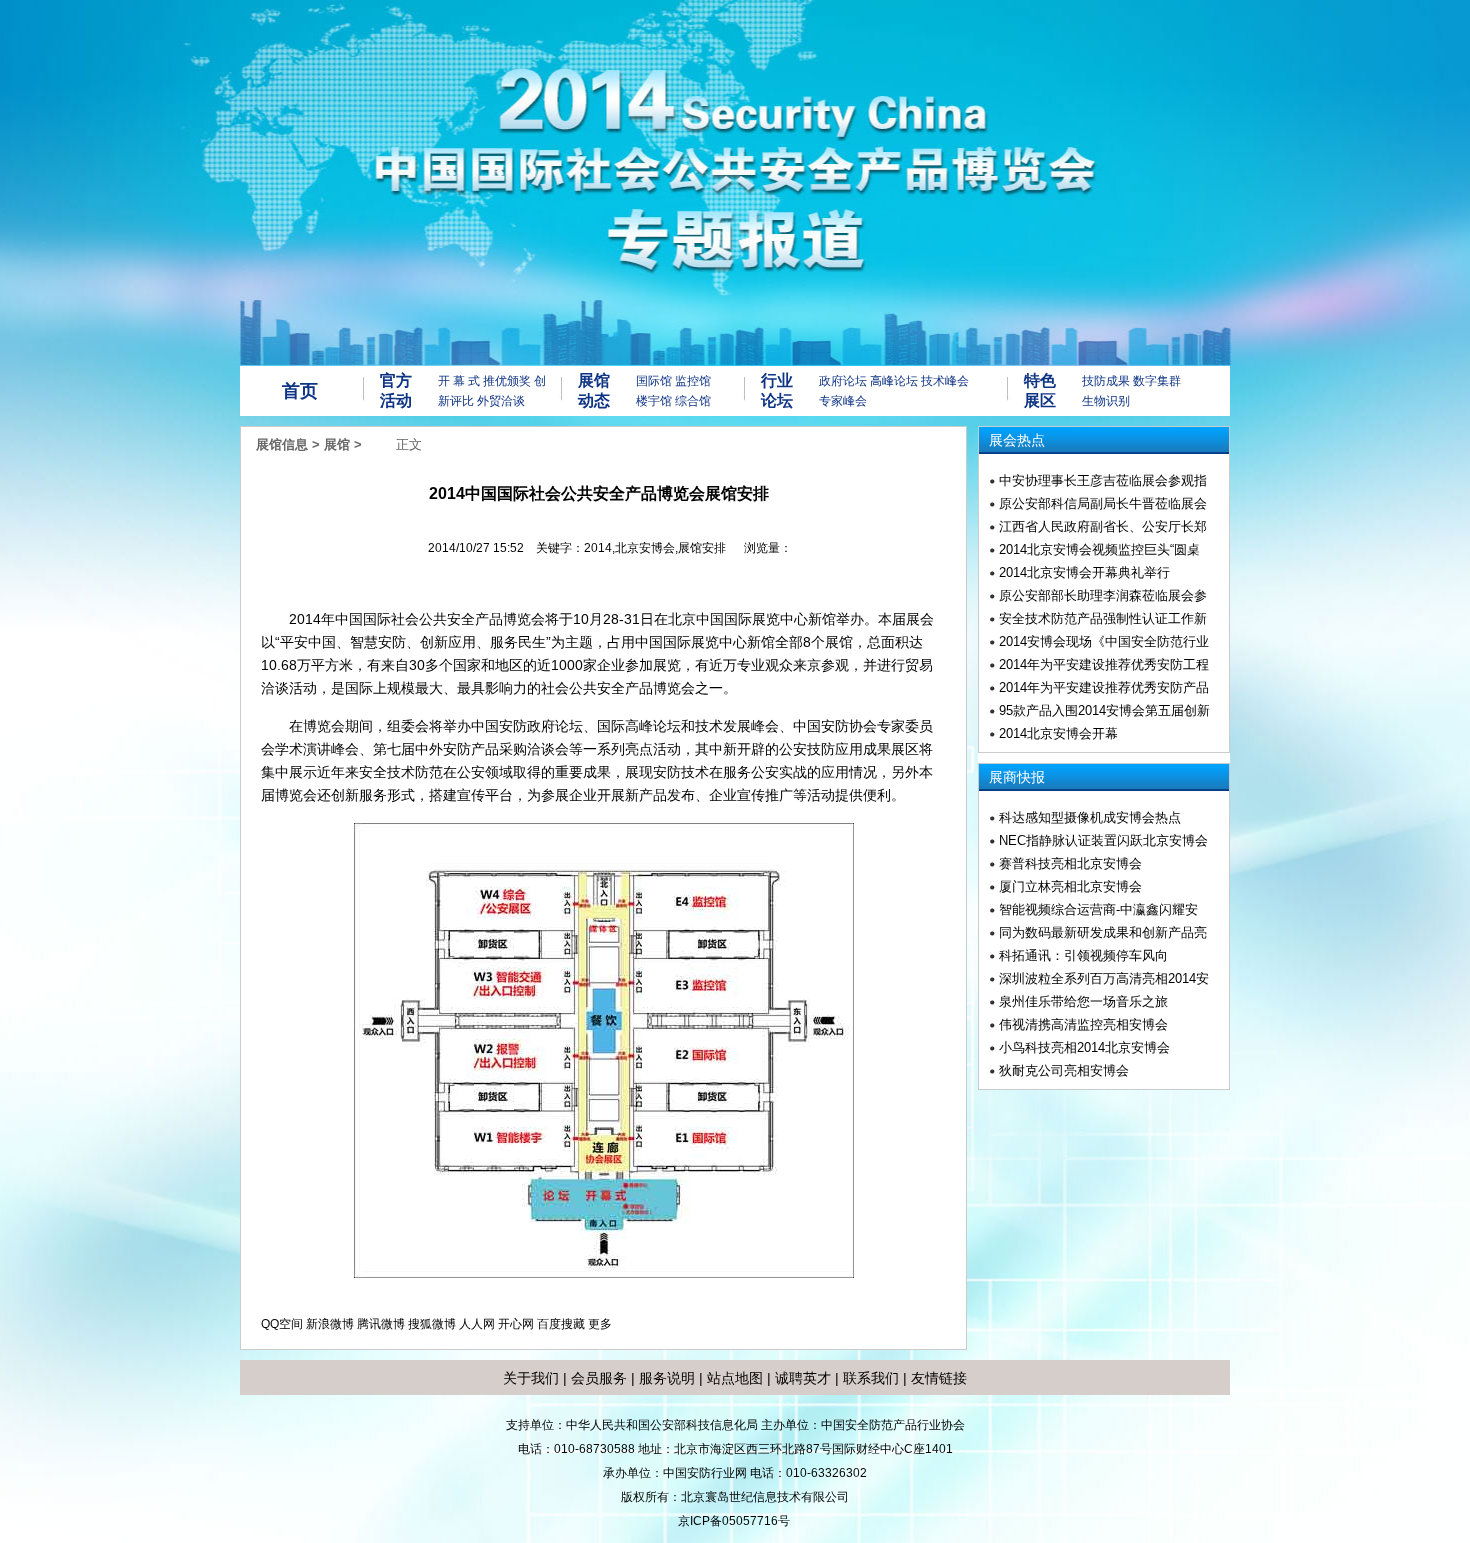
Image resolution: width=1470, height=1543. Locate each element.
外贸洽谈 (501, 401)
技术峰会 (945, 381)
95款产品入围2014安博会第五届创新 (1104, 710)
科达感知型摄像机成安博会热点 (1090, 817)
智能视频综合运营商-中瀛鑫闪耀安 (1098, 909)
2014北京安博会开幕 (1058, 733)
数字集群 (1157, 381)
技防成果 (1106, 381)
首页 (300, 391)
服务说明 (667, 1378)
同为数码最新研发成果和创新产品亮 (1103, 932)
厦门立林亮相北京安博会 (1070, 886)
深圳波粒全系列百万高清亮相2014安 (1104, 978)
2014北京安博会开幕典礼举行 (1084, 572)
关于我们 (531, 1378)
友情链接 (939, 1378)
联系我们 (871, 1378)
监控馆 (693, 381)
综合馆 (693, 401)
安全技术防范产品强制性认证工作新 (1103, 618)
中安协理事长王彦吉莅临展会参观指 (1103, 480)
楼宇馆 (654, 401)
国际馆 (654, 381)
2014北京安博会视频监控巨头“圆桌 (1099, 549)
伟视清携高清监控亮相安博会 (1083, 1024)
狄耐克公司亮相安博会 (1064, 1070)
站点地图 (733, 1378)
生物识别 (1106, 401)
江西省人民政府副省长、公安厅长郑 (1103, 526)
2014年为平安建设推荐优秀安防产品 (1104, 687)
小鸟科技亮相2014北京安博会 (1084, 1047)
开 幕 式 (459, 381)
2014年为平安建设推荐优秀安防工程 (1104, 664)
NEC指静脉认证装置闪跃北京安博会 (1103, 840)
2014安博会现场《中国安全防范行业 (1104, 641)
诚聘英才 (803, 1378)
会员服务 (599, 1378)
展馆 (337, 444)
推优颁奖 (507, 381)
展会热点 (1017, 440)
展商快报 (1017, 777)
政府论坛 (843, 381)
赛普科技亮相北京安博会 (1070, 863)
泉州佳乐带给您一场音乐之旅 (1083, 1001)
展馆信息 (282, 444)
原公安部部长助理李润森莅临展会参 (1103, 595)
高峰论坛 (894, 381)
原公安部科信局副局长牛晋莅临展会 (1103, 503)
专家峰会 (843, 401)
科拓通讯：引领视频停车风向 (1083, 955)
